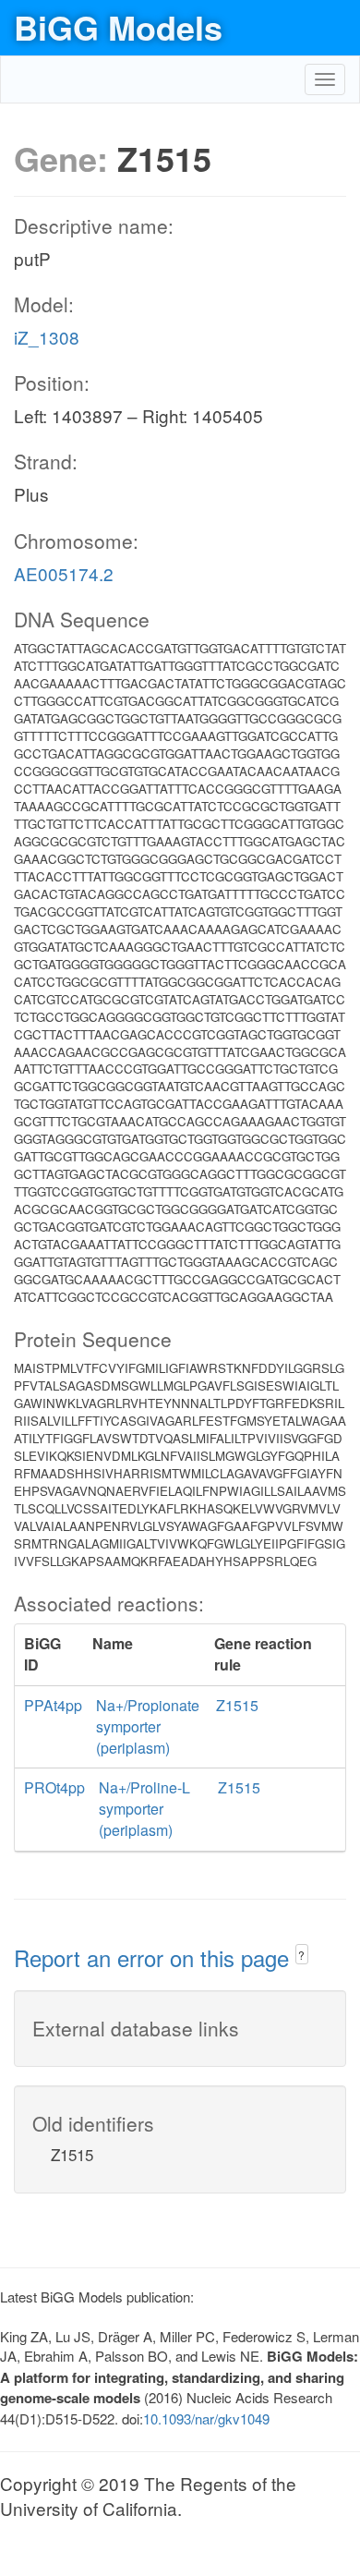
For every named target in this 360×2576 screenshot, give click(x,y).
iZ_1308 (47, 337)
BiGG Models (118, 27)
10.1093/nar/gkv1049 (206, 2418)
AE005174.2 (64, 573)
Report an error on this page (155, 1957)
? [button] (301, 1955)
